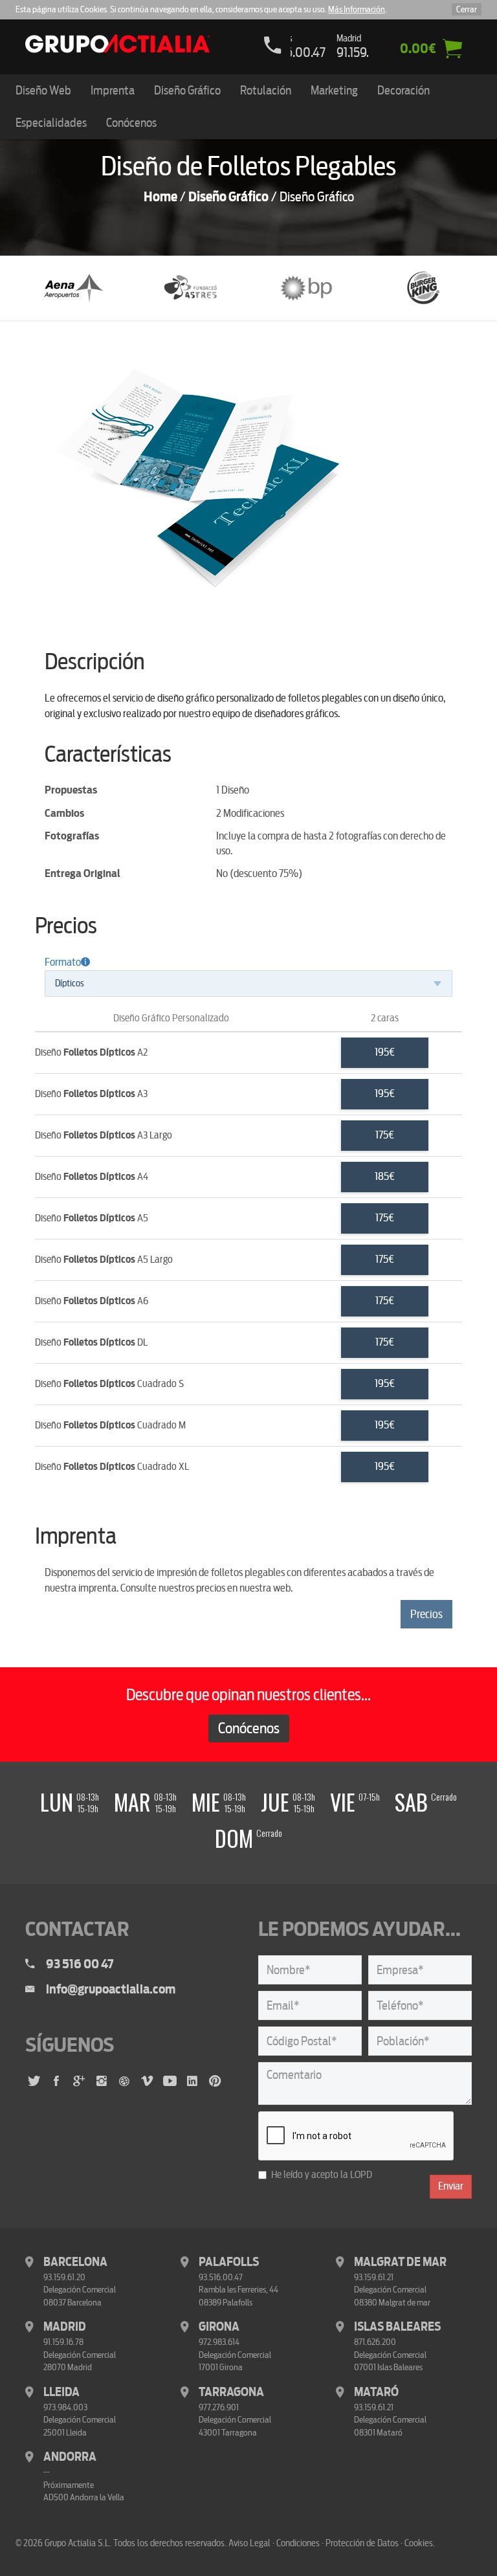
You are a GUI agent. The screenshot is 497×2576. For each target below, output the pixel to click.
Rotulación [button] (266, 90)
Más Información (357, 9)
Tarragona (231, 2392)
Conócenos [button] (131, 123)
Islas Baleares (397, 2327)
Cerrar (467, 9)
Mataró (376, 2392)
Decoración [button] (403, 90)
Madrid (65, 2327)
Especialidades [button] (51, 123)
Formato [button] (63, 962)
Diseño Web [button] (43, 90)
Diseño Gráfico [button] (187, 90)
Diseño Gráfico (228, 197)
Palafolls (229, 2262)
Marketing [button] (334, 90)
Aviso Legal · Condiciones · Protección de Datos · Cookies (331, 2543)
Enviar (451, 2186)
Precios (426, 1614)
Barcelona (75, 2262)
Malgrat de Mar (400, 2262)
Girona (219, 2327)
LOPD (361, 2175)
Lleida (61, 2392)
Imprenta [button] (113, 90)
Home (160, 197)
